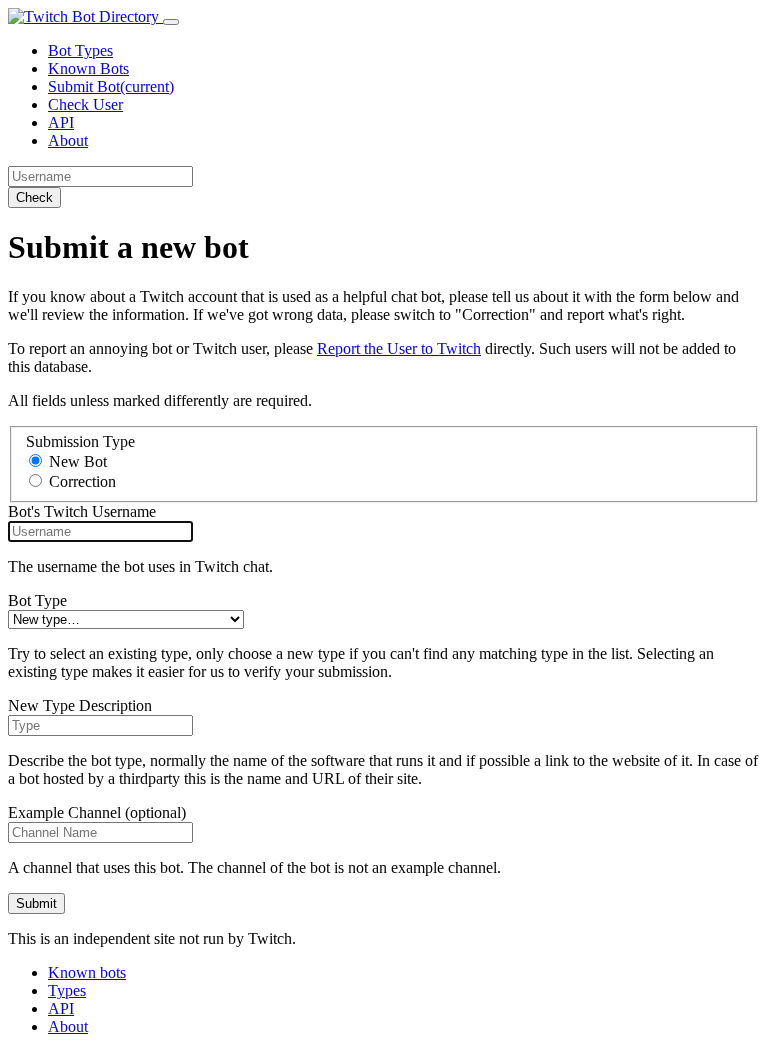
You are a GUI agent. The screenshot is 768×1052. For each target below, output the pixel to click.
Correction (82, 481)
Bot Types (80, 50)
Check (34, 197)
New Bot (78, 461)
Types (67, 990)
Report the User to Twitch (399, 348)
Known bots (87, 972)
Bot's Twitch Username (82, 511)
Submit (36, 903)
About (68, 140)
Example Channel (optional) (97, 812)
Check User (85, 104)
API (61, 122)
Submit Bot (111, 86)
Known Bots (88, 68)
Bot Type (37, 600)
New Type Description (80, 705)
